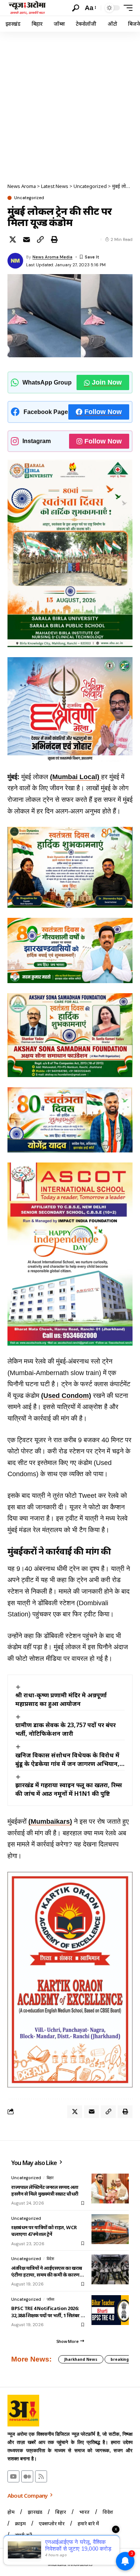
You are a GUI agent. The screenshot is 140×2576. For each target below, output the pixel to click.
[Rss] (41, 2476)
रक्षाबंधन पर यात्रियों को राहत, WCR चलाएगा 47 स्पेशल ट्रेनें (44, 2231)
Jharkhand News (81, 2359)
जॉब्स (50, 2299)
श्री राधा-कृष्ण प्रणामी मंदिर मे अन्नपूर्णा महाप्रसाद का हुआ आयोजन (61, 1699)
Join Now (107, 382)
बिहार (50, 2178)
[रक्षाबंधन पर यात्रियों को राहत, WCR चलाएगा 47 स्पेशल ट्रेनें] (110, 2229)
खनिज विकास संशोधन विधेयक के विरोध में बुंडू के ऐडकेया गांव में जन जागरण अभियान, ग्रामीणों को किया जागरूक (67, 1760)
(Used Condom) (66, 1396)
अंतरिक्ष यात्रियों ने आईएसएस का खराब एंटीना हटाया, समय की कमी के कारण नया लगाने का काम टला (47, 2271)
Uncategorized (29, 198)
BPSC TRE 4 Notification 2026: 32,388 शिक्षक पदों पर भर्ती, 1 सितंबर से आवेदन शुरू (48, 2312)
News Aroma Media (52, 257)
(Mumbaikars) (50, 1822)
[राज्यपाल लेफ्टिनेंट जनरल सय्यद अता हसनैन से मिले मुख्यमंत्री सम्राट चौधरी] (110, 2188)
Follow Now (103, 412)
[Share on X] (13, 239)
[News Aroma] (27, 8)
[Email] (27, 239)
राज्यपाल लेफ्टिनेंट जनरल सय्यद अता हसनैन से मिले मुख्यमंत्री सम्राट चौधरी (45, 2190)
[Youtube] (13, 2476)
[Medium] (27, 2476)
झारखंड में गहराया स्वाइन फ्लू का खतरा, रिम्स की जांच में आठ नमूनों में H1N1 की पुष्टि (69, 1789)
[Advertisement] (70, 105)
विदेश (50, 2259)
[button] (76, 8)
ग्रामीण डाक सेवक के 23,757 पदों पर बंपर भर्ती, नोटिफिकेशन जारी (66, 1729)
